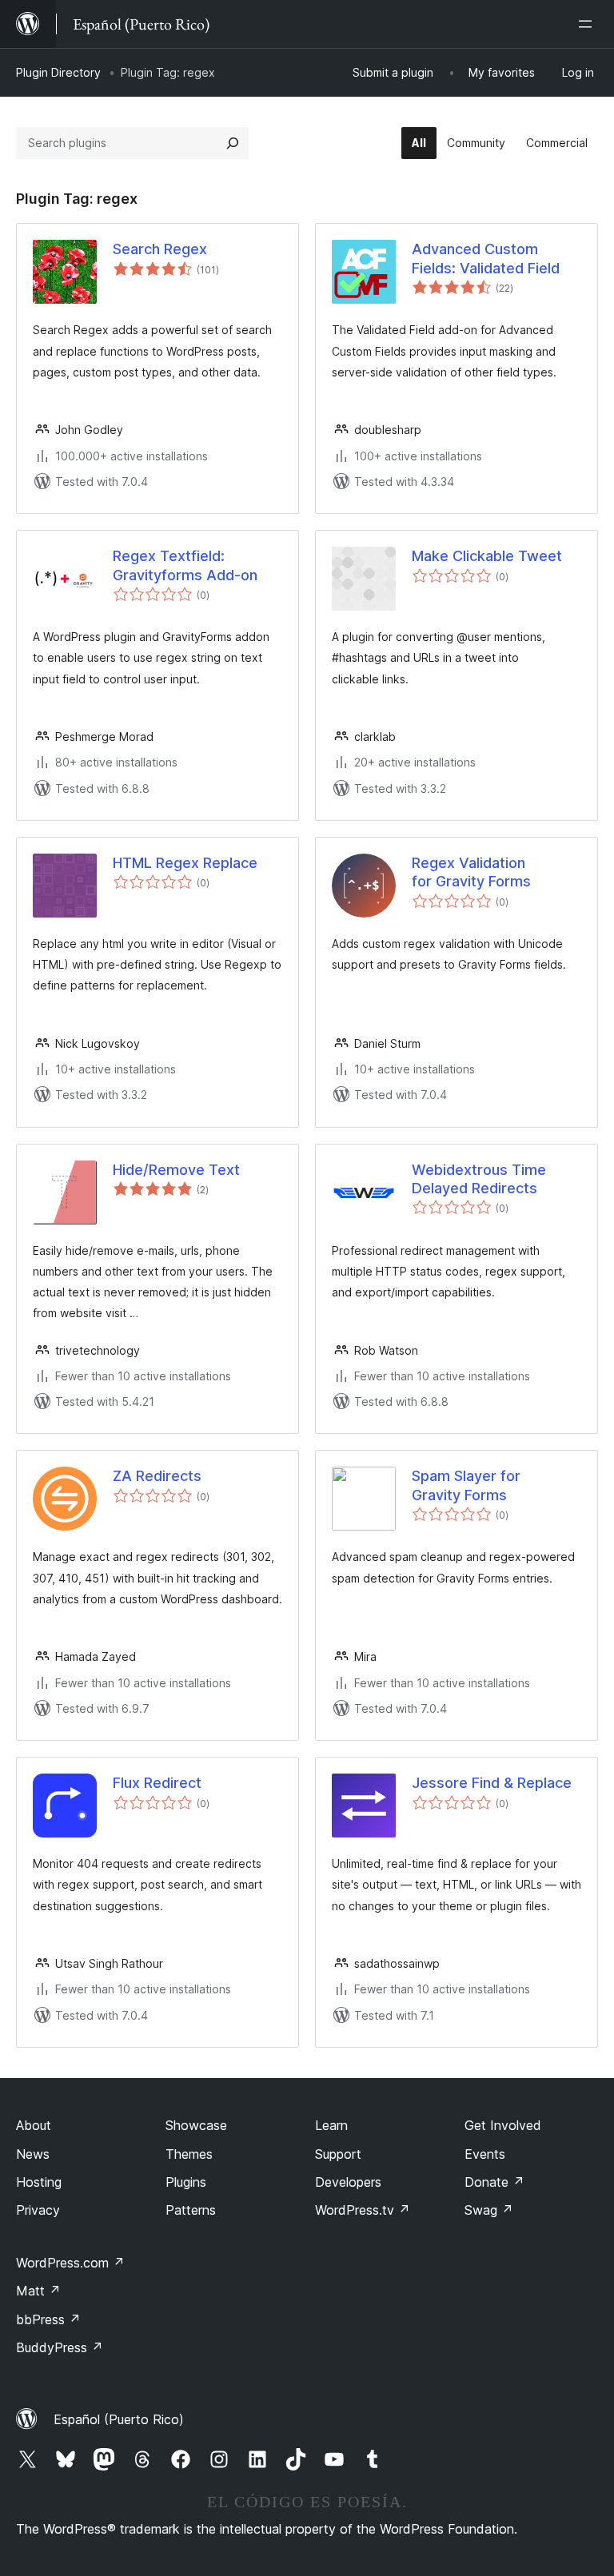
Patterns (191, 2210)
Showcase (196, 2125)
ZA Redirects (157, 1476)
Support (338, 2154)
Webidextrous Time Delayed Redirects (479, 1179)
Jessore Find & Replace (492, 1783)
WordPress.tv (363, 2210)
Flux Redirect (157, 1783)
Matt (38, 2291)
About (34, 2125)
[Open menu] (588, 24)
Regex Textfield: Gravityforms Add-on (185, 565)
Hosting (39, 2182)
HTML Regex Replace (185, 863)
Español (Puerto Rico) (119, 2419)
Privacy (38, 2210)
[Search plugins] (233, 143)
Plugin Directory (58, 72)
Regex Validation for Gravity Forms (471, 872)
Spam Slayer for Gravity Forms (466, 1485)
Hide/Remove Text (176, 1170)
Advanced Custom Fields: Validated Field (486, 258)
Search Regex (160, 249)
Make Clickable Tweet (487, 556)
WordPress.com (70, 2263)
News (33, 2154)
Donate (494, 2182)
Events (485, 2154)
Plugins (186, 2182)
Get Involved (503, 2125)
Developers (348, 2182)
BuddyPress (60, 2347)
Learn (331, 2125)
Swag (489, 2210)
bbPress (48, 2319)
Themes (189, 2154)
